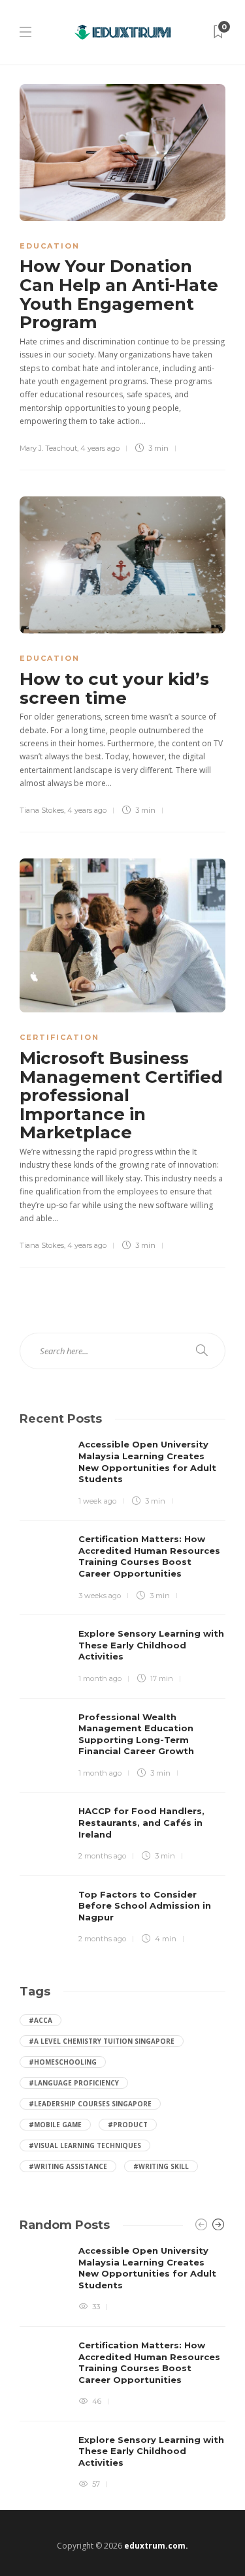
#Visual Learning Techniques (85, 2145)
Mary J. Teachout (48, 448)
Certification (59, 1037)
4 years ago (100, 448)
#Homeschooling (63, 2062)
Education (50, 246)
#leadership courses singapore (90, 2104)
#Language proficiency (74, 2083)
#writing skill (161, 2166)
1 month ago (100, 1678)
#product (128, 2125)
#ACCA (41, 2020)
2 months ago (102, 1856)
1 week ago (97, 1501)
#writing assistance (68, 2166)
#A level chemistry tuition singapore (102, 2041)
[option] (122, 2368)
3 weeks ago (100, 1596)
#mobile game (55, 2125)
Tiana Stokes (42, 810)
